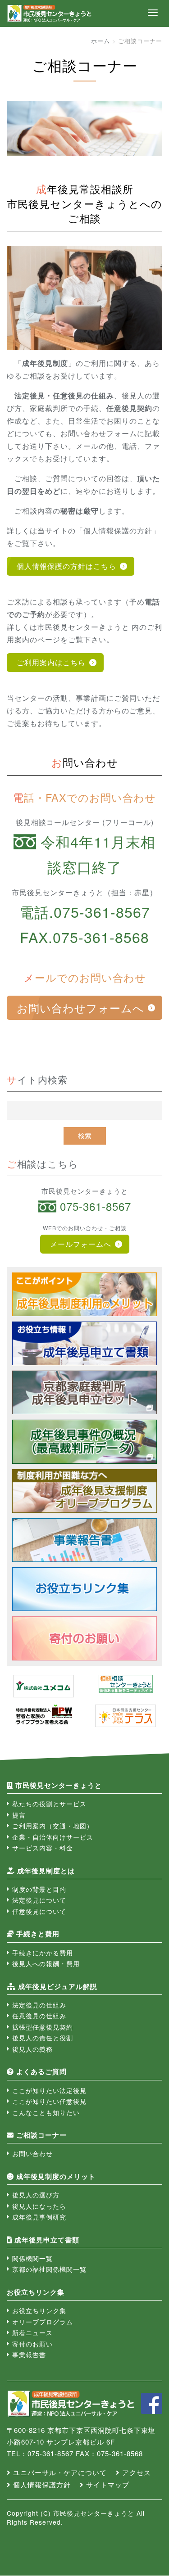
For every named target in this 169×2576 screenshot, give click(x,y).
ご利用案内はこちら (51, 662)
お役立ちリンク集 (39, 2310)
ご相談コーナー (41, 2135)
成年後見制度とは (46, 1871)
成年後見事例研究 (39, 2217)
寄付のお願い (32, 2344)
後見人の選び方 (36, 2195)
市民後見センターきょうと (59, 1785)
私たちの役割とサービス (49, 1804)
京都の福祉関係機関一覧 (49, 2269)
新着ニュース (32, 2332)
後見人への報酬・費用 (46, 1963)
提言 (19, 1815)
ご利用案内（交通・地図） (53, 1826)
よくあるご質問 (41, 2071)
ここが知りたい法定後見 (49, 2090)
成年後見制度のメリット (56, 2176)
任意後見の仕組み (39, 2016)
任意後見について (39, 1911)
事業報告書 (29, 2355)
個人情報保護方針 (42, 2484)
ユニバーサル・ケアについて (60, 2472)
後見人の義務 (32, 2049)
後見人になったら (39, 2206)
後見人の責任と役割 (43, 2038)
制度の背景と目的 (39, 1889)
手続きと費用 (38, 1934)
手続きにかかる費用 (43, 1953)
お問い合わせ (32, 2153)
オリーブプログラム (43, 2322)
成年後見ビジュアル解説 (58, 1986)
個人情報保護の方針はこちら (66, 566)
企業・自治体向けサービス (53, 1837)
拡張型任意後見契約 (43, 2027)
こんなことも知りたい (46, 2112)
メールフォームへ (81, 1244)
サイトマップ (108, 2484)
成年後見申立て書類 (47, 2240)
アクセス (137, 2472)
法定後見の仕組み (39, 2005)
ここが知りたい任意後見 (49, 2101)
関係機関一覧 (32, 2258)
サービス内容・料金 (43, 1848)
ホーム (100, 41)
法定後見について (39, 1900)
